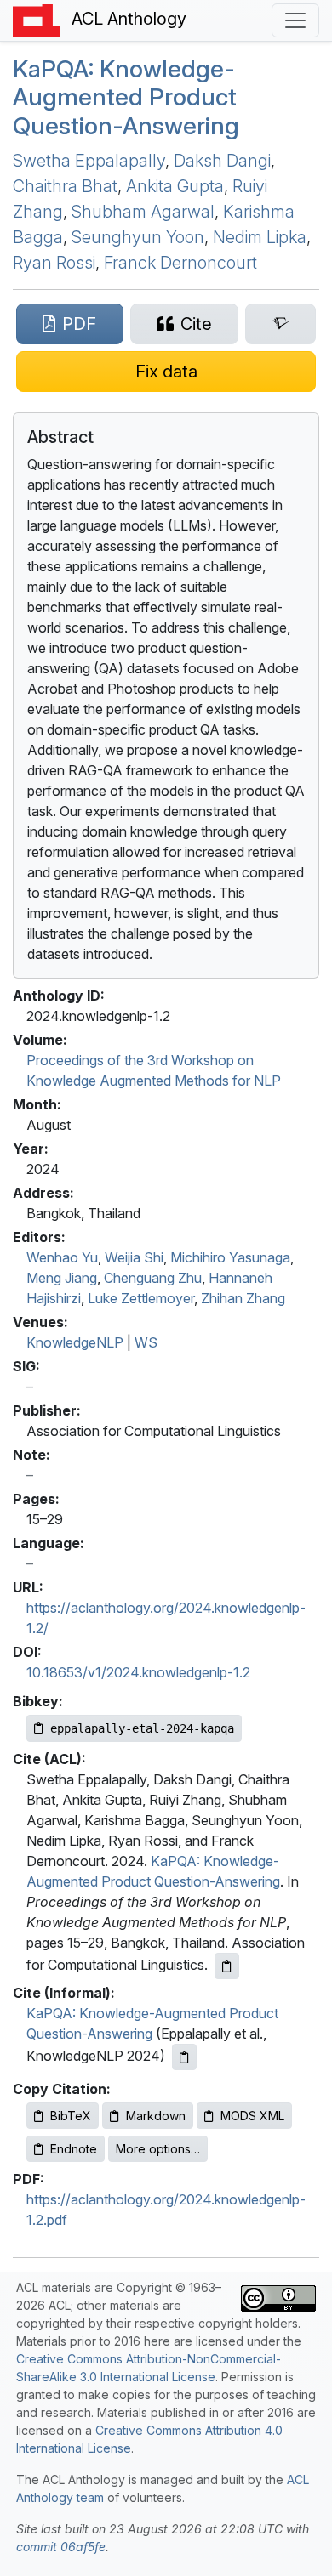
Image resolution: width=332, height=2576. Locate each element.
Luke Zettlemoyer (141, 1298)
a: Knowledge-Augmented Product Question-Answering (126, 97)
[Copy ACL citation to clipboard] (227, 1966)
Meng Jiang (62, 1278)
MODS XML (252, 2116)
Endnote (74, 2149)
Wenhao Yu (62, 1257)
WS (146, 1342)
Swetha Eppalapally (89, 161)
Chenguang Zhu (153, 1278)
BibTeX (71, 2116)
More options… (158, 2149)
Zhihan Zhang (243, 1298)
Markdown (156, 2116)
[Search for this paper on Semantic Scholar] (280, 324)
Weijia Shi (134, 1257)
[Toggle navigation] (295, 20)
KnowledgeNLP (75, 1342)
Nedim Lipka (260, 237)
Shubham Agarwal (143, 212)
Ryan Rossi (54, 263)
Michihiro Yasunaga (230, 1257)
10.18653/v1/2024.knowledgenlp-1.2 (138, 1672)
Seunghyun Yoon (138, 237)
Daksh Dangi (222, 161)
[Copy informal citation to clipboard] (184, 2057)
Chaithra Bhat (65, 186)
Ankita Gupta (175, 186)
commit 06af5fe (61, 2547)
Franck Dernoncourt (180, 263)
